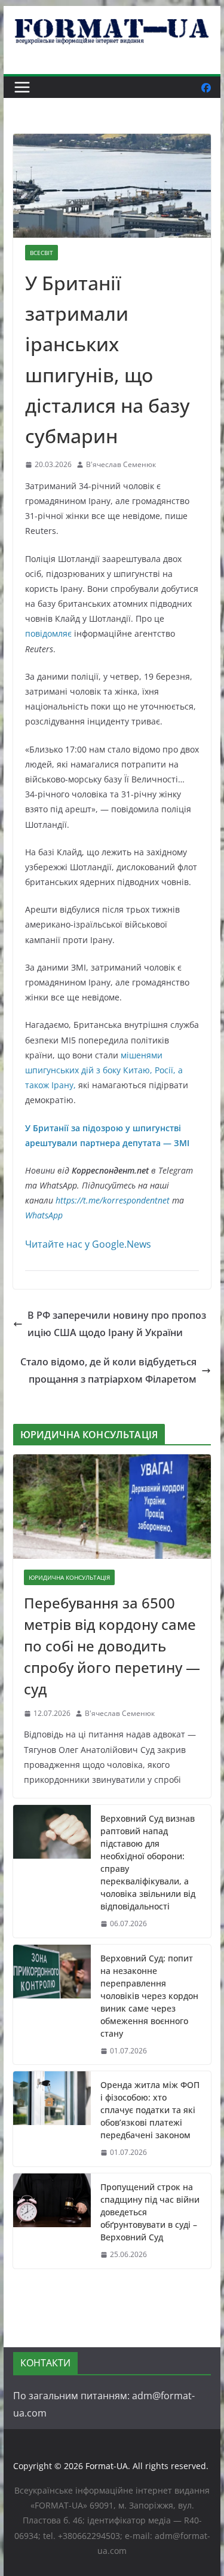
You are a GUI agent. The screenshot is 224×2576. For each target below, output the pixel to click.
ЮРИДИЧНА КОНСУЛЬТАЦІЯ (69, 1577)
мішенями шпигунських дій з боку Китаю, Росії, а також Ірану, (104, 1070)
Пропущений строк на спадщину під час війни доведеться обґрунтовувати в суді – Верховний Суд (150, 2212)
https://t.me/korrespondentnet (113, 1200)
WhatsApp (44, 1215)
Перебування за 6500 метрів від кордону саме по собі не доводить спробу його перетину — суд (112, 1646)
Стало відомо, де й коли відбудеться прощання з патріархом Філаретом (108, 1370)
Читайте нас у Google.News (88, 1244)
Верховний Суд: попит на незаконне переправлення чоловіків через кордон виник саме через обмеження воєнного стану (149, 1996)
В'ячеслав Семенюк (121, 464)
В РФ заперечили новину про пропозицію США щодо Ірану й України (117, 1324)
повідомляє (48, 633)
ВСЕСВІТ (42, 253)
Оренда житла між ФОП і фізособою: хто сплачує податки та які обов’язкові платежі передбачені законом (150, 2110)
